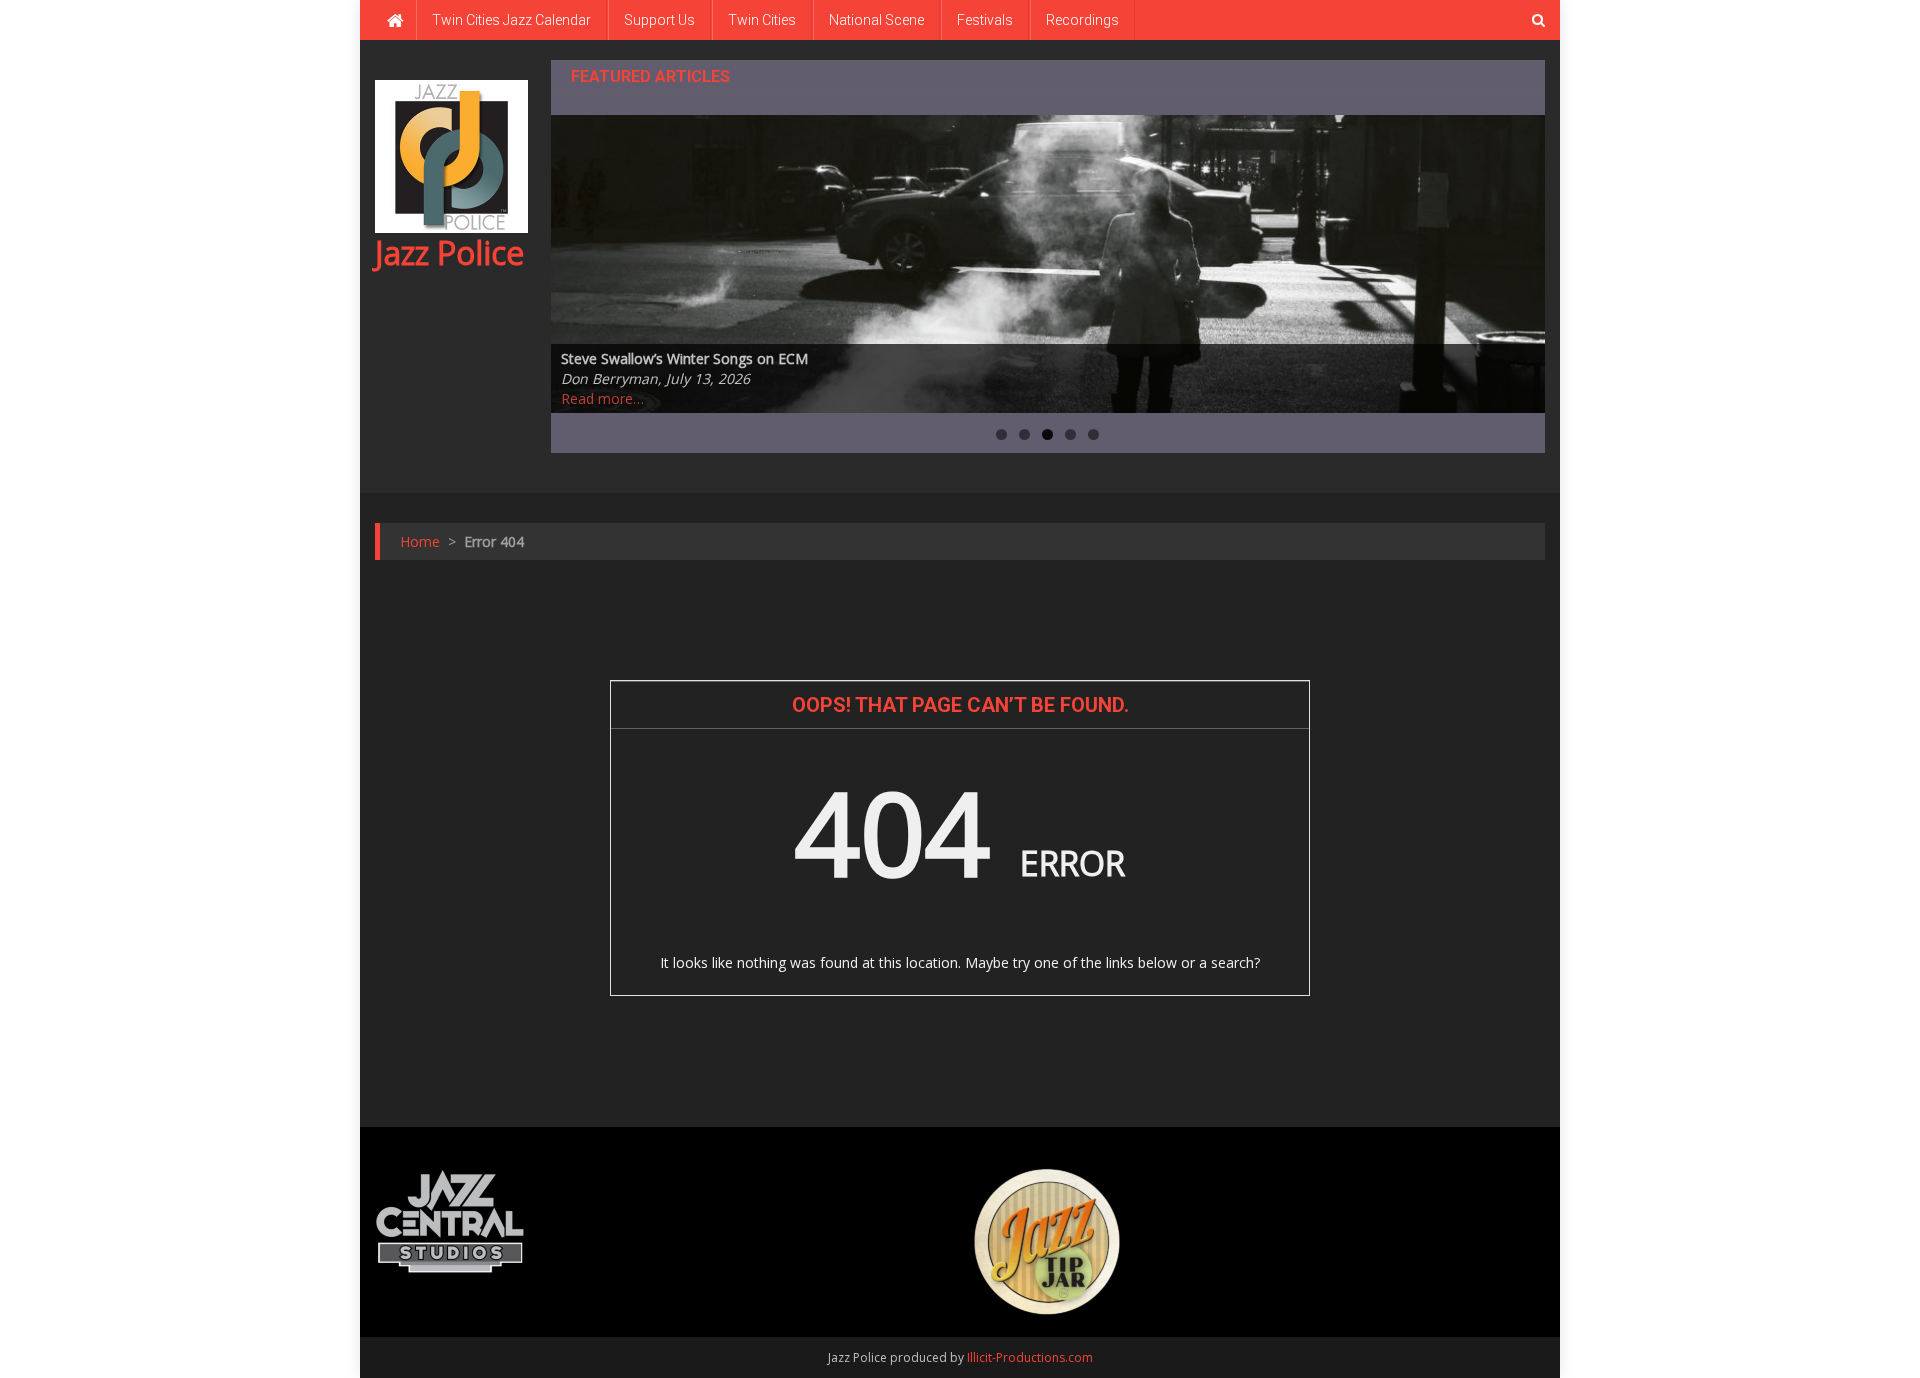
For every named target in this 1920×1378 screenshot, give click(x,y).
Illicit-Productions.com (1030, 1357)
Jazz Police (449, 252)
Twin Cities (762, 20)
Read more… (602, 398)
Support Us (659, 20)
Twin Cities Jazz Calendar (511, 20)
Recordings (1082, 20)
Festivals (985, 20)
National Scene (876, 20)
